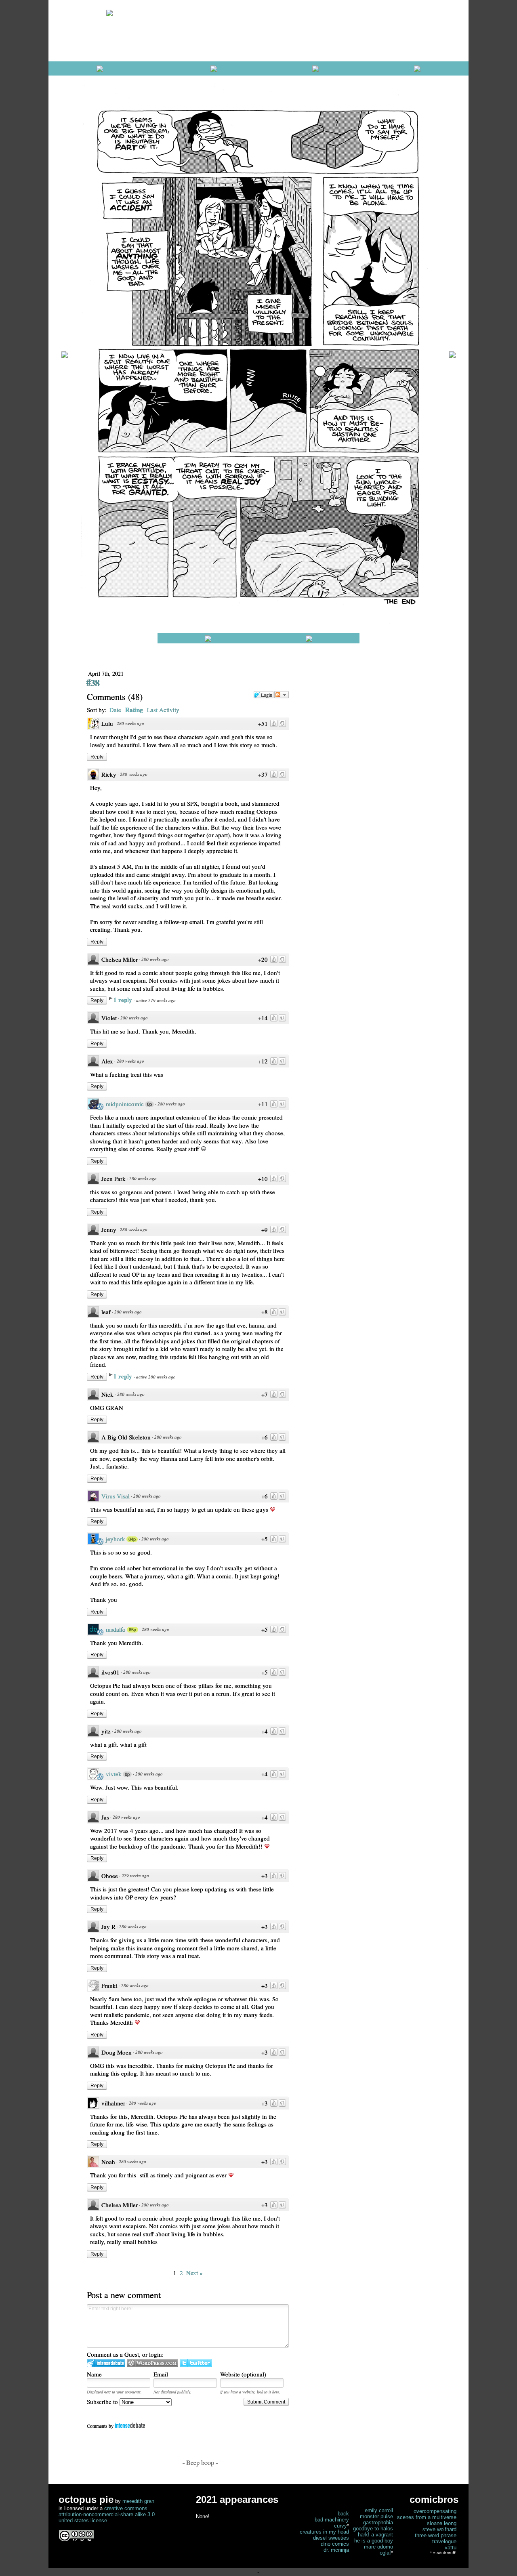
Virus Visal (116, 1496)
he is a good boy (374, 2541)
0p (149, 1104)
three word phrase (436, 2535)
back (343, 2514)
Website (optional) (243, 2374)
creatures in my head (324, 2532)
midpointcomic (125, 1104)
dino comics (335, 2544)
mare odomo (378, 2547)
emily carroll (379, 2510)
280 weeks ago (130, 723)
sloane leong (442, 2523)
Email (161, 2374)
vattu (451, 2548)
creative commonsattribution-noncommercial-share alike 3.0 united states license (107, 2514)
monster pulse (376, 2516)
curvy (340, 2526)
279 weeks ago (135, 1875)
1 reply (124, 1000)
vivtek (114, 1774)
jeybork (116, 1539)
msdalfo (116, 1629)
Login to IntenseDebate (106, 2363)
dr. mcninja (336, 2550)
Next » (194, 2273)
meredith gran (138, 2501)
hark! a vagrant (375, 2535)
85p (132, 1630)
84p (132, 1539)
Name (94, 2374)
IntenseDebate (130, 2425)
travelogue (444, 2541)
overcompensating (435, 2511)
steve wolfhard (439, 2529)
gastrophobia (378, 2522)
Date (115, 710)
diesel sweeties (331, 2538)
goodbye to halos (373, 2529)
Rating (134, 710)
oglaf (385, 2553)
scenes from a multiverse (427, 2517)
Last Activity (163, 710)
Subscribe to (103, 2402)
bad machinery (332, 2520)
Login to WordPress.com (152, 2363)
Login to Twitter (196, 2363)
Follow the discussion (282, 695)
